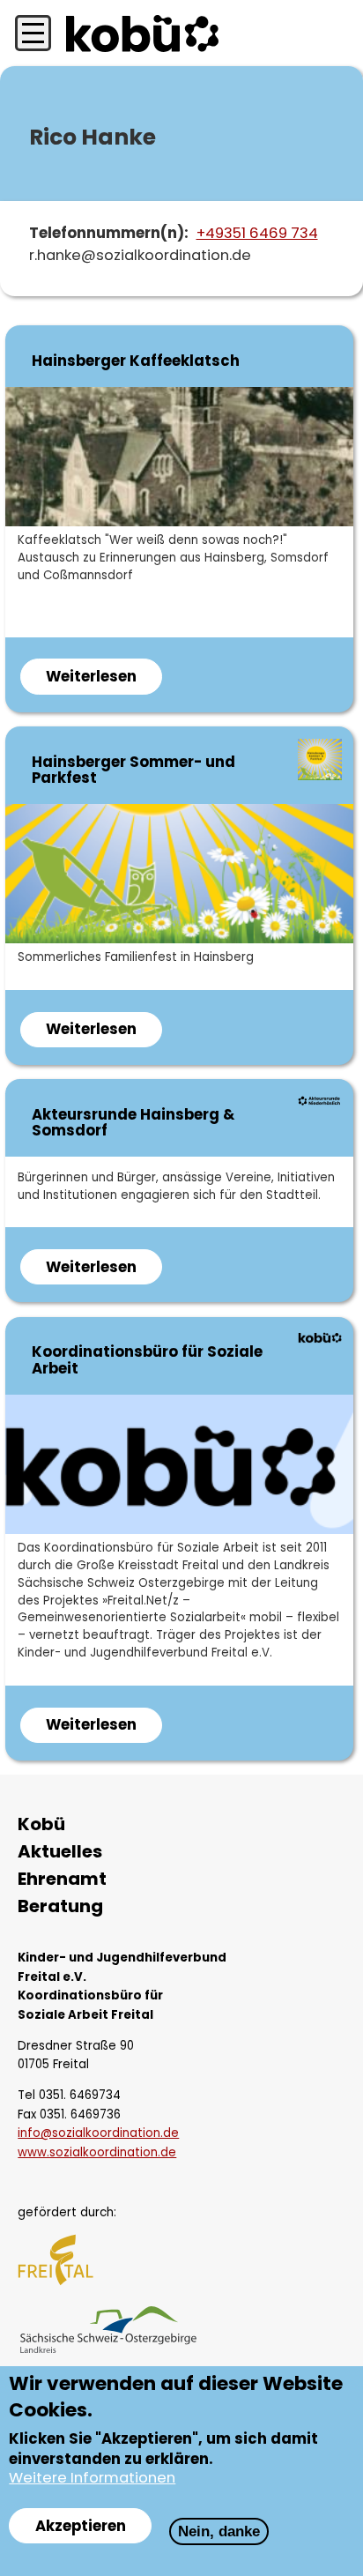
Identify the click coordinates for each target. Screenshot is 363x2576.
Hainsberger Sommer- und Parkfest (133, 770)
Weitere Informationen (92, 2478)
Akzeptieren (81, 2526)
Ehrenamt (62, 1879)
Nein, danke (219, 2531)
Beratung (60, 1906)
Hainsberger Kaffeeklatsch (136, 361)
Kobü (41, 1824)
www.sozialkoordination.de (97, 2152)
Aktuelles (60, 1852)
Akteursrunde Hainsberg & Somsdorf (133, 1123)
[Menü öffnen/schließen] (33, 34)
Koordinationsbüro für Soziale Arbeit (147, 1360)
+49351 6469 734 (257, 233)
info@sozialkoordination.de (98, 2133)
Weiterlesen (104, 680)
